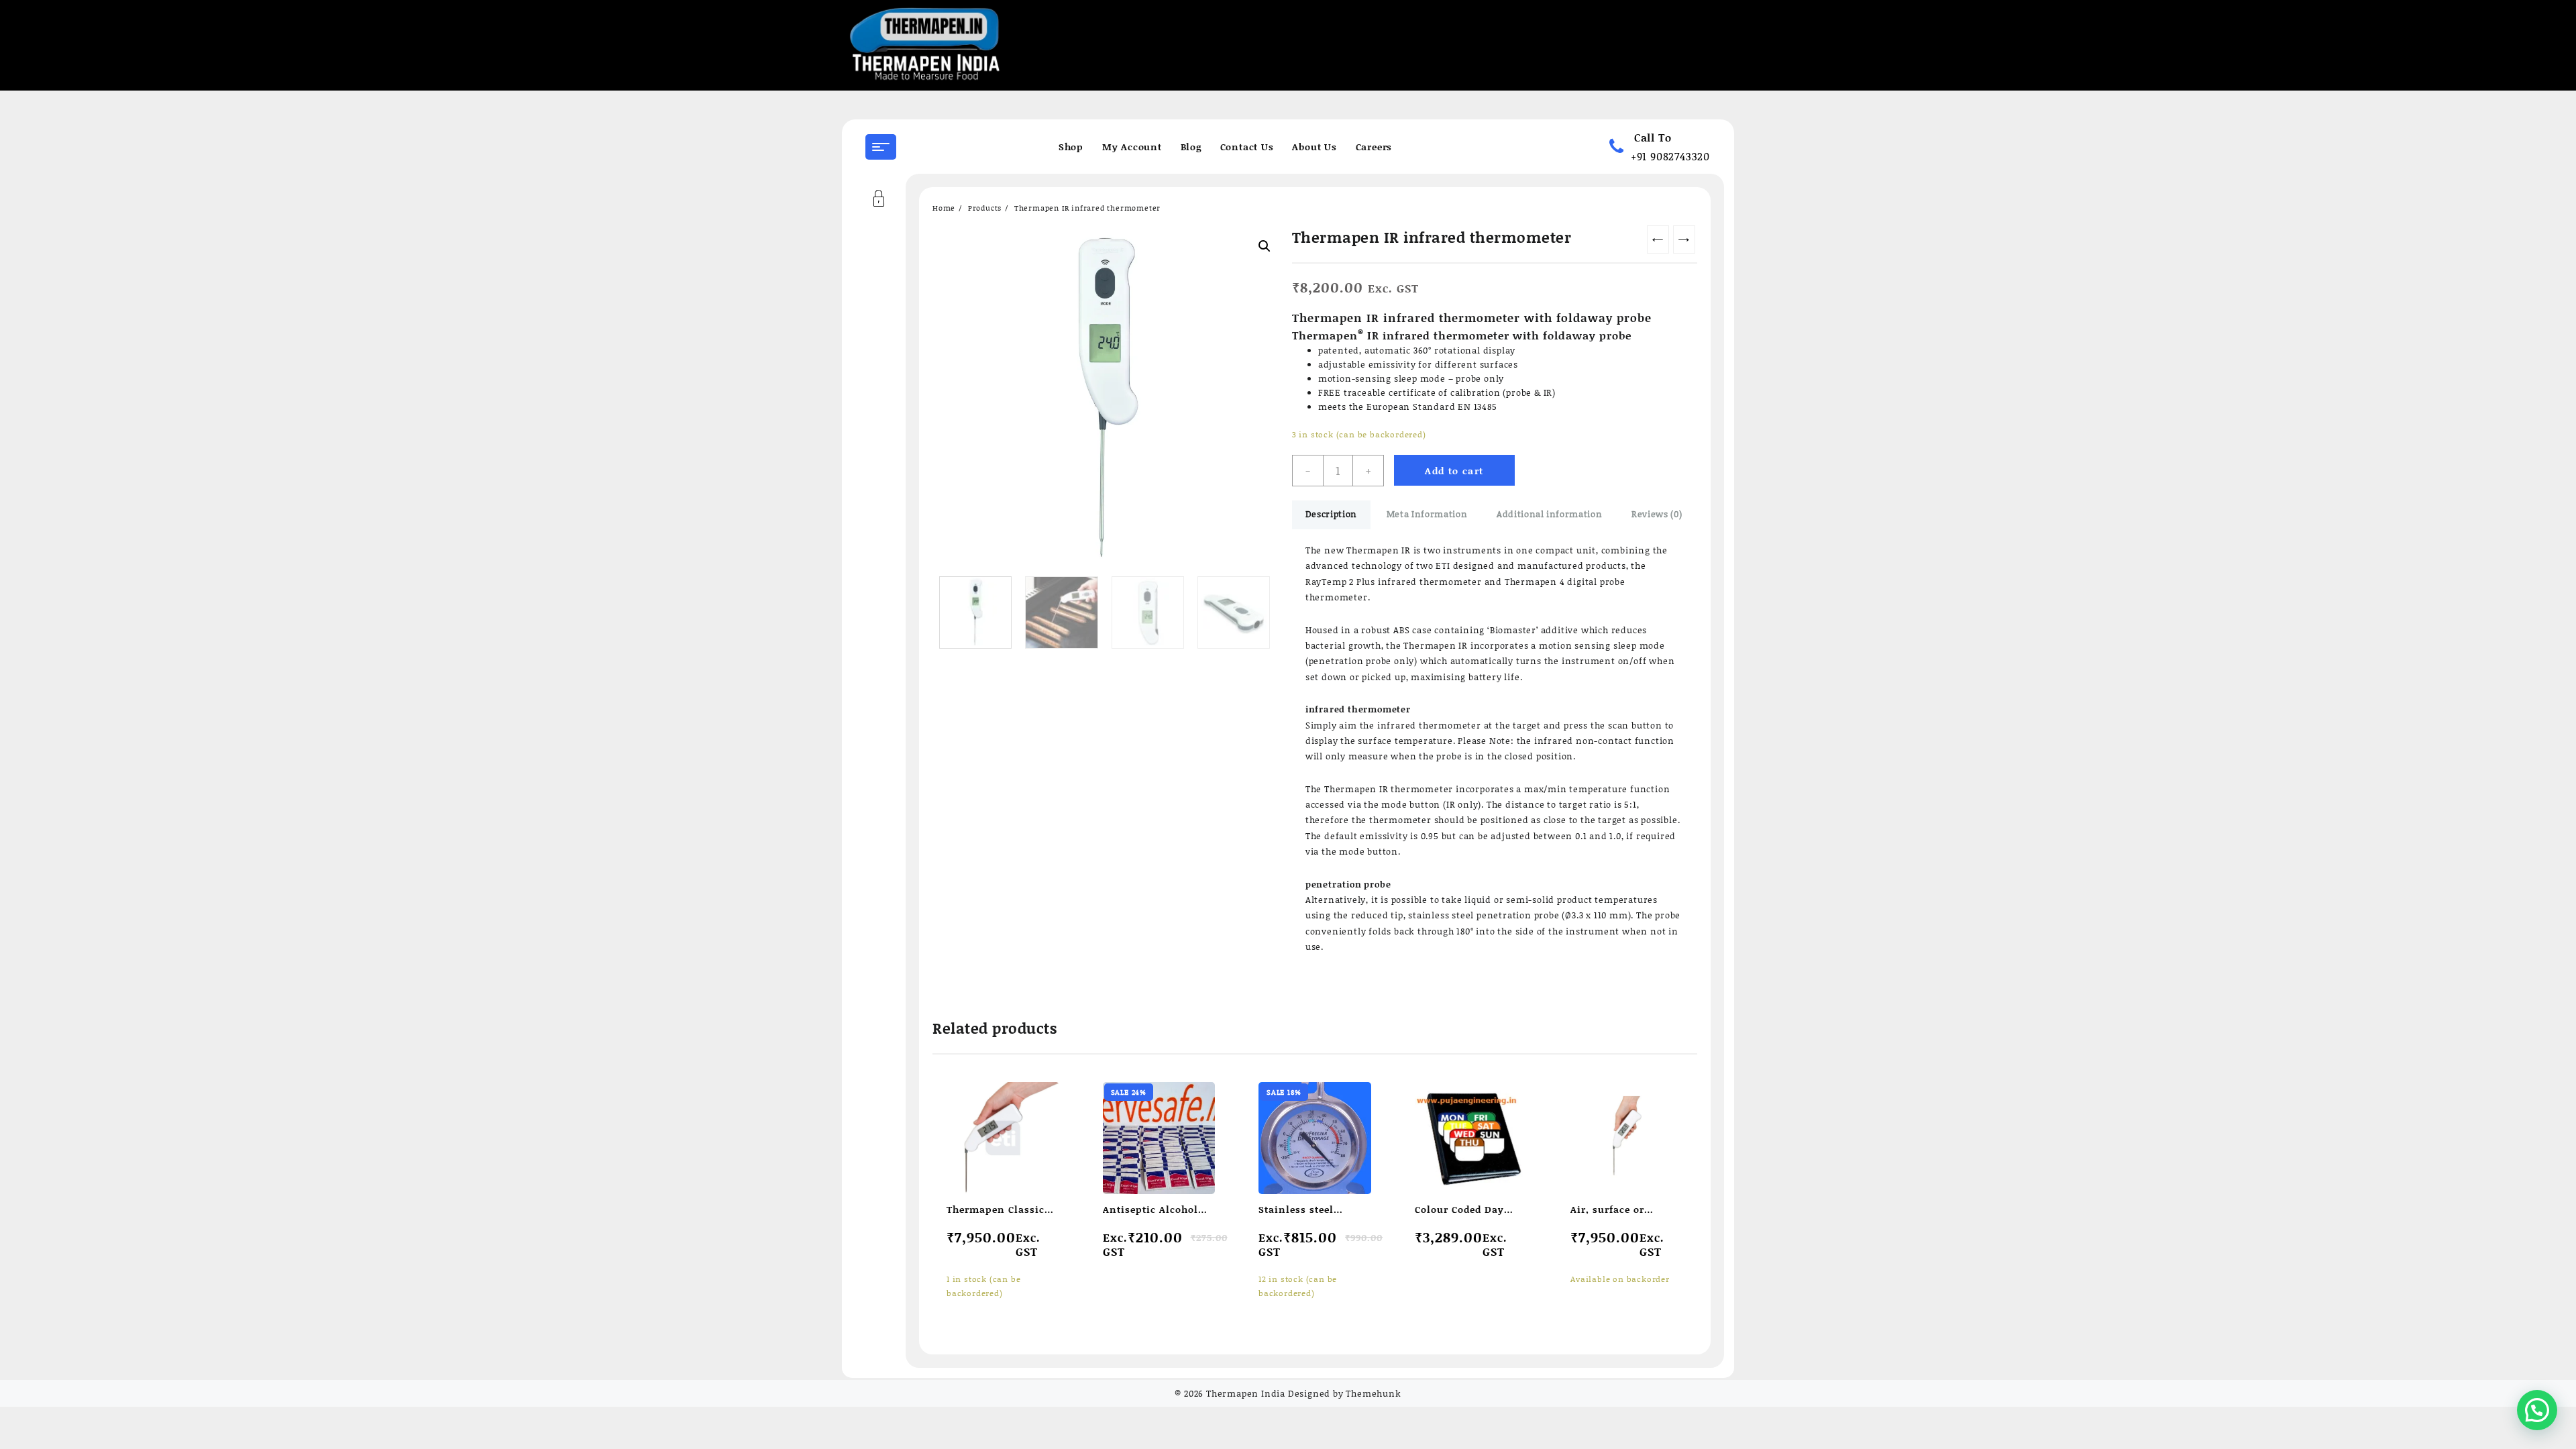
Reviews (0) (1657, 514)
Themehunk (1373, 1393)
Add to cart (1454, 471)
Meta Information (1427, 514)
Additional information (1549, 514)
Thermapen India (1246, 1393)
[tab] (1331, 515)
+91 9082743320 (1670, 156)
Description (1331, 514)
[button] (2537, 1410)
